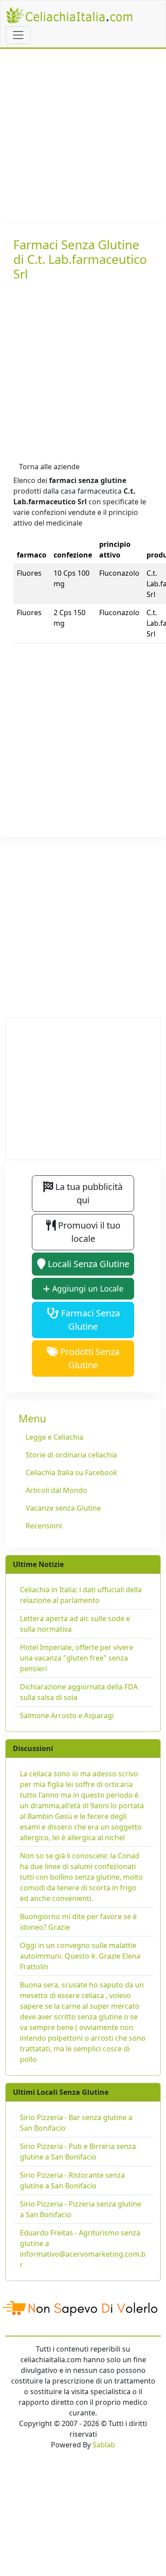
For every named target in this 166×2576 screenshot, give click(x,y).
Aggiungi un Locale (87, 1288)
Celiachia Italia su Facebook (71, 1473)
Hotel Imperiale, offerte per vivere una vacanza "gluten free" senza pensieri (77, 1658)
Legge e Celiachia (54, 1437)
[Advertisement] (83, 136)
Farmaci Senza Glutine (89, 1320)
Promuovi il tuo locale (88, 1232)
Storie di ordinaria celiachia (71, 1455)
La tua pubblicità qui (88, 1193)
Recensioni (44, 1526)
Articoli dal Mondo (56, 1490)
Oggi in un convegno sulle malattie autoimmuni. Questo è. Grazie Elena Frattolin (80, 1956)
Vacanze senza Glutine (63, 1508)
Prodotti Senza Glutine (89, 1358)
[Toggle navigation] (18, 35)
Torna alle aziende (49, 467)
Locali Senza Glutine (87, 1264)
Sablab (104, 2445)
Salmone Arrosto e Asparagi (67, 1716)
